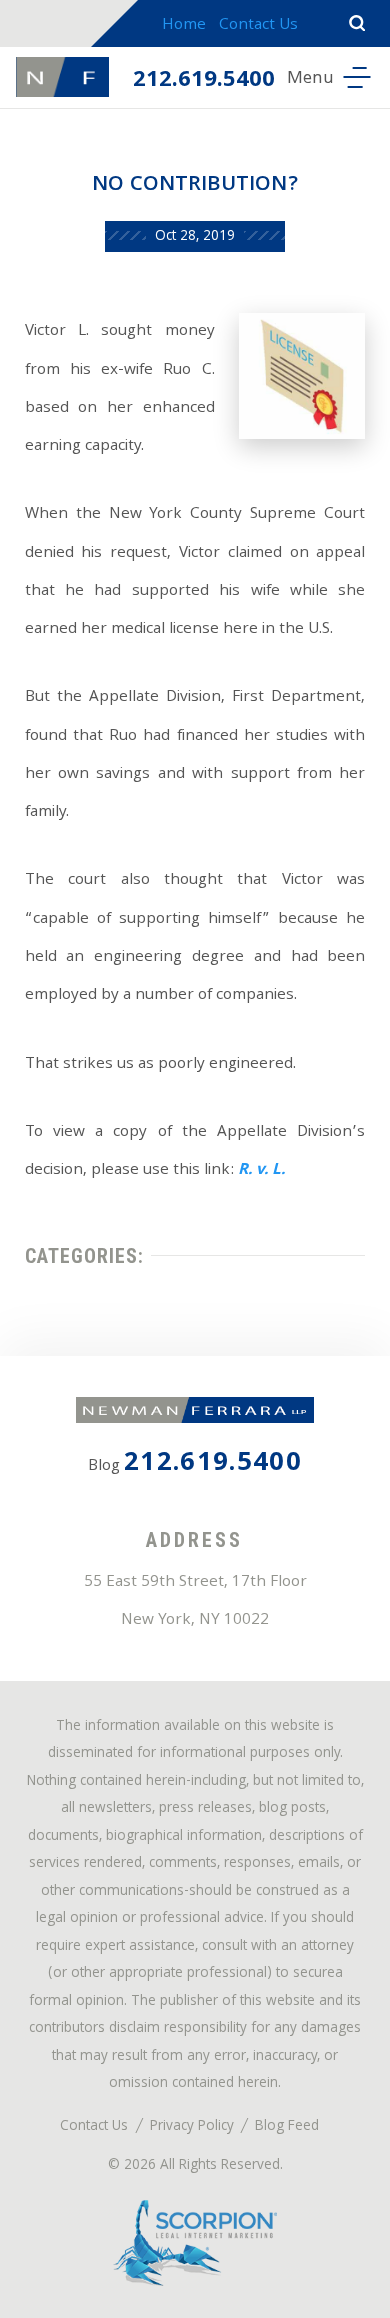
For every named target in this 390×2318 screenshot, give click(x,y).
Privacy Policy (192, 2127)
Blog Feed (287, 2127)
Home (184, 26)
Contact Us (258, 26)
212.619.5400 (204, 81)
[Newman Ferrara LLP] (62, 77)
